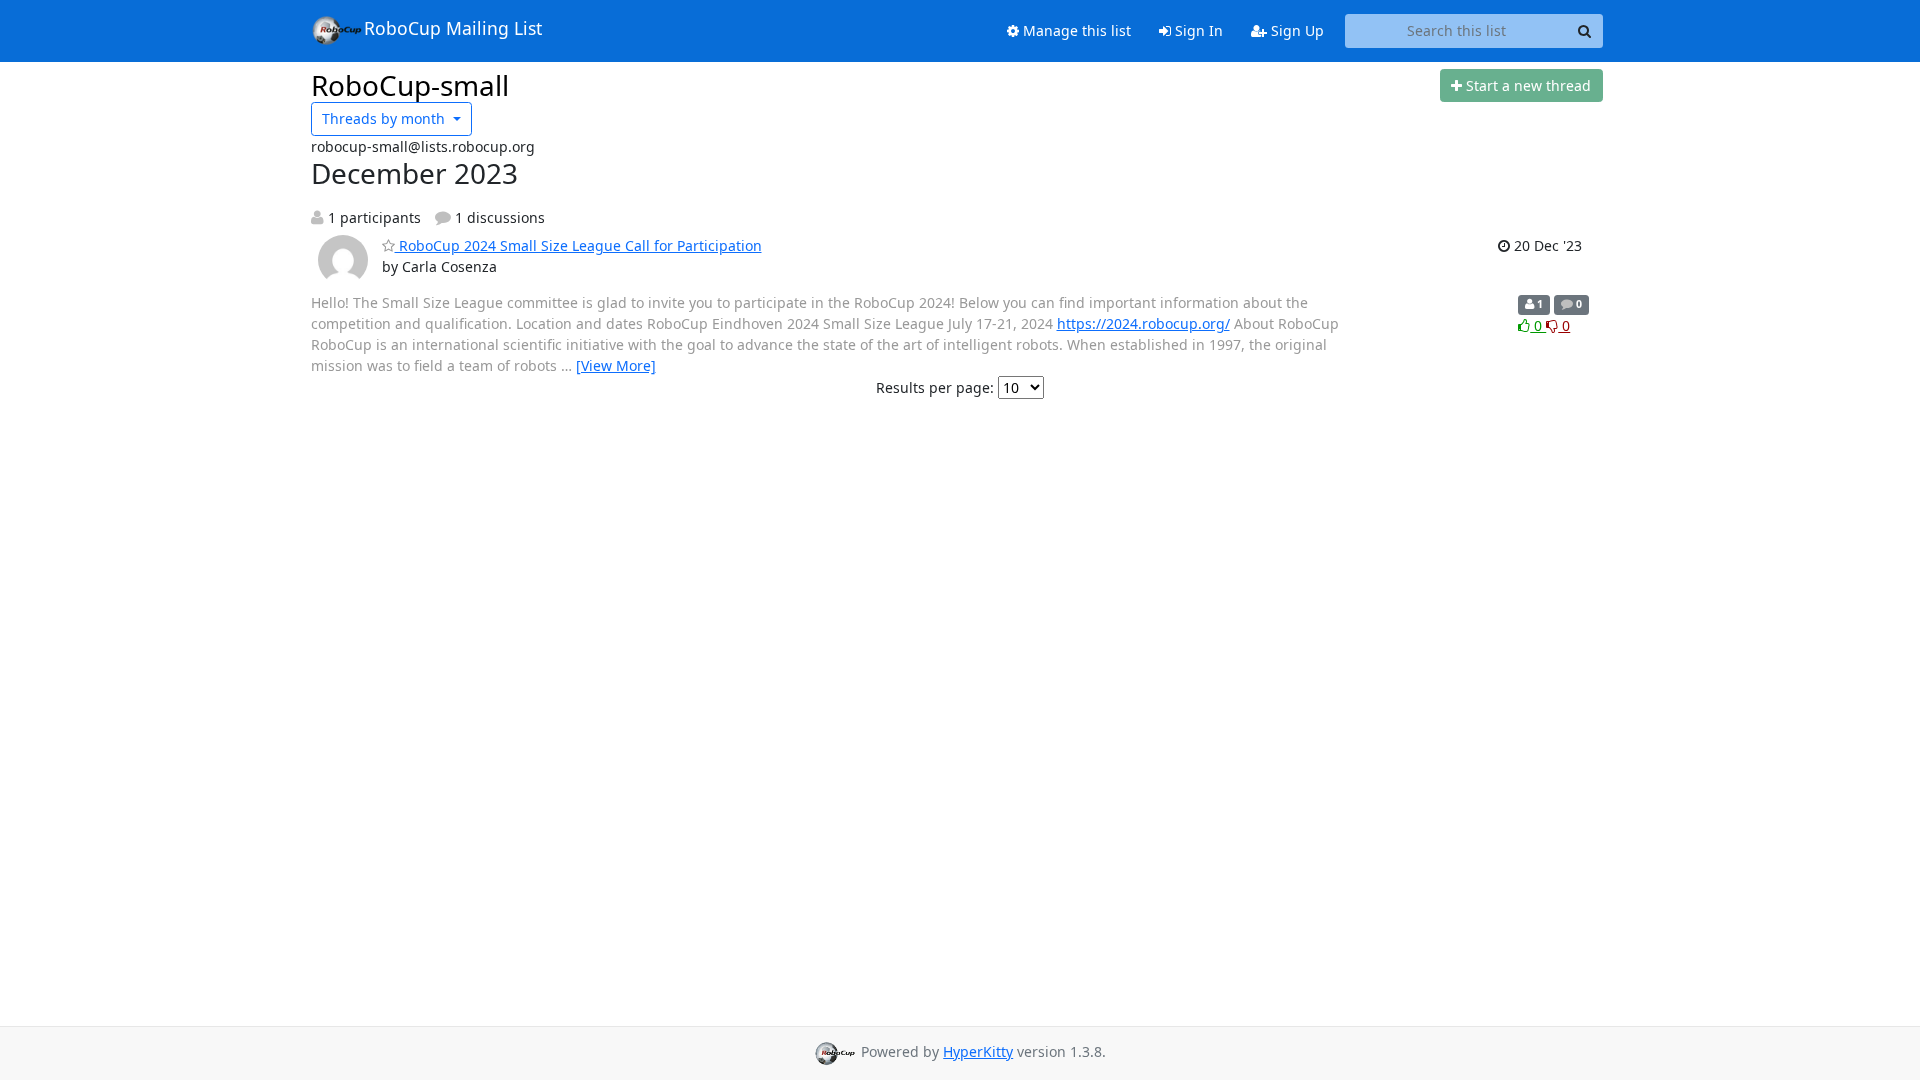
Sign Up (1295, 30)
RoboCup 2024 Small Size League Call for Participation (578, 245)
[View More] (616, 365)
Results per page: (935, 387)
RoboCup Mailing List (453, 28)
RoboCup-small (410, 85)
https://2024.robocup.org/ (1143, 323)
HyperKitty (978, 1051)
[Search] (1585, 31)
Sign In (1197, 30)
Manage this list (1075, 30)
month (385, 118)
